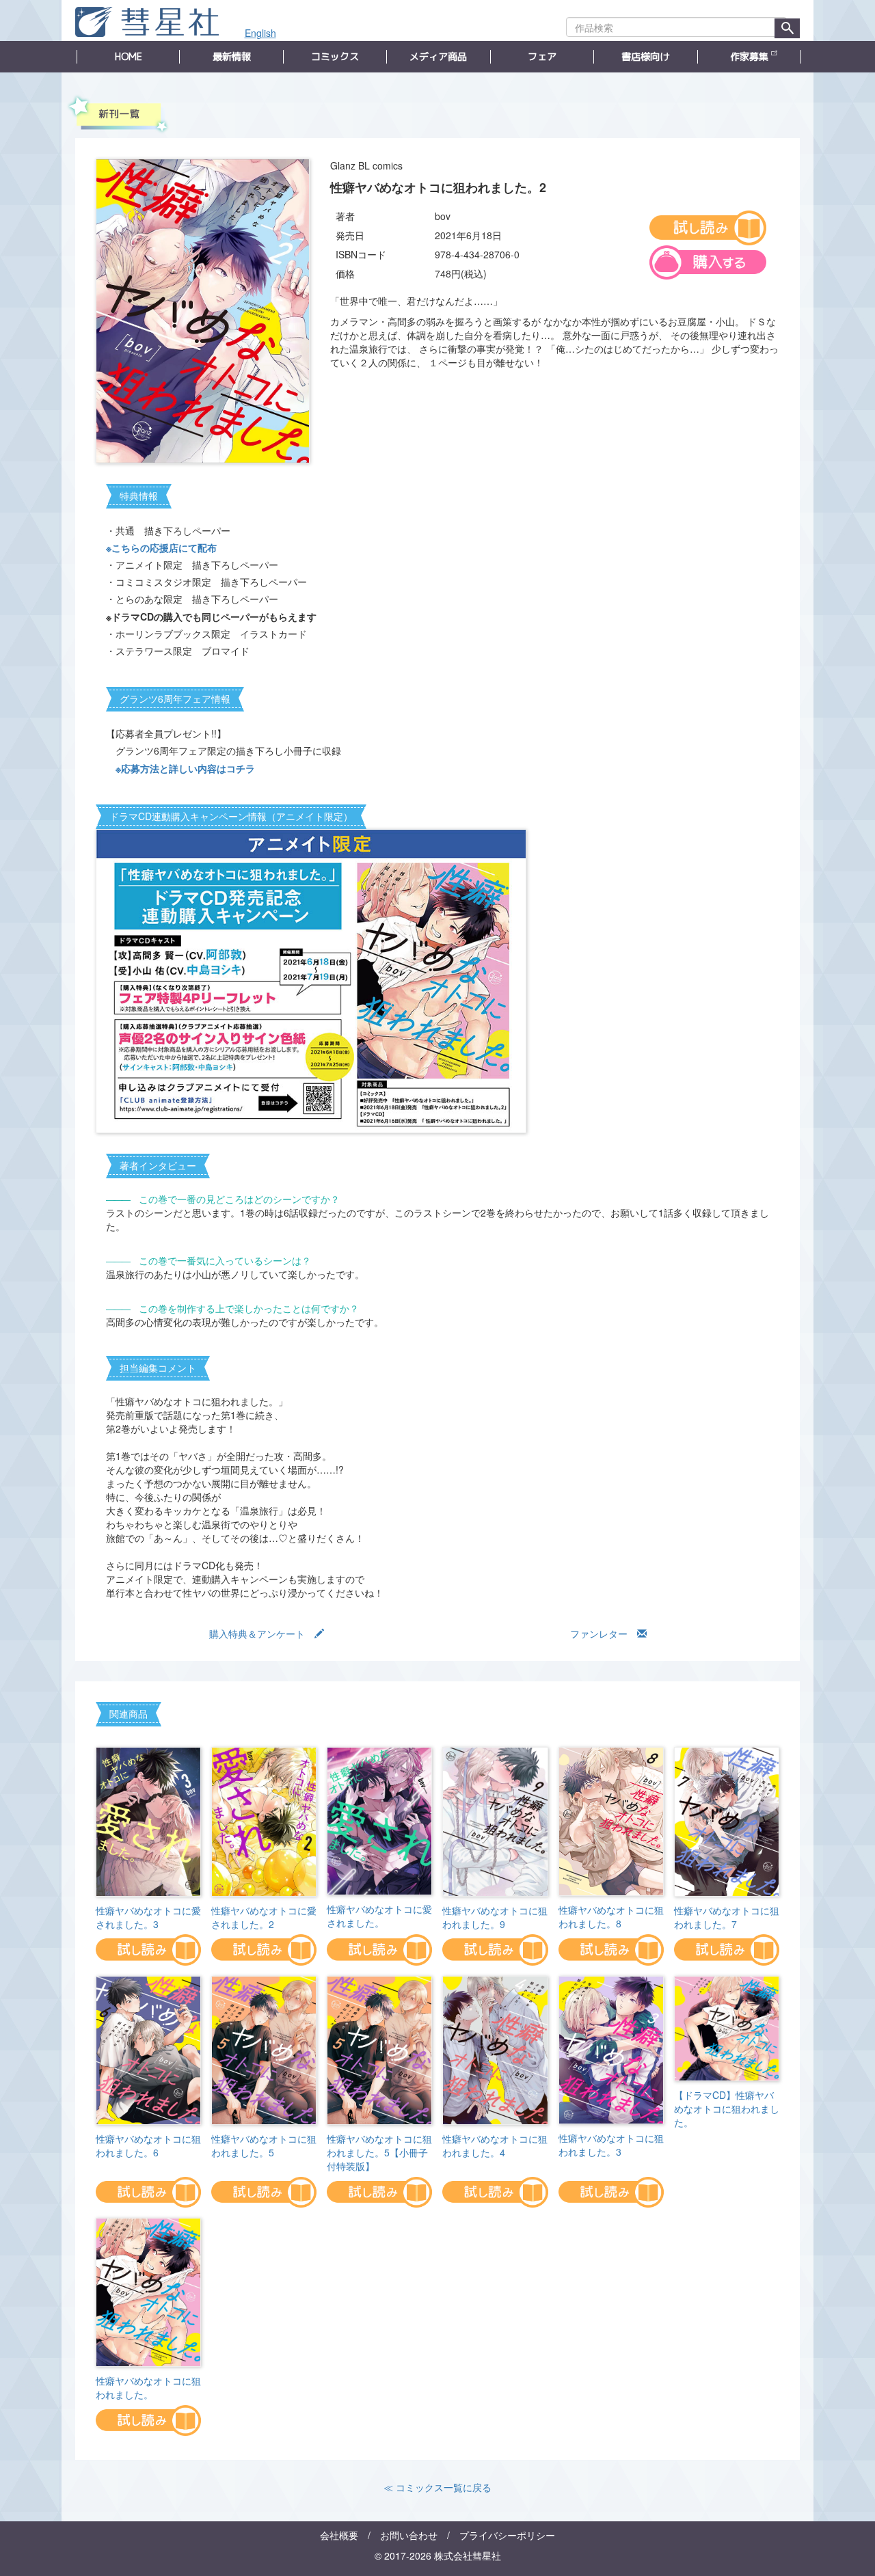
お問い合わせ (409, 2535)
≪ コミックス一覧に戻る (437, 2487)
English (260, 33)
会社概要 (339, 2535)
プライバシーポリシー (507, 2535)
